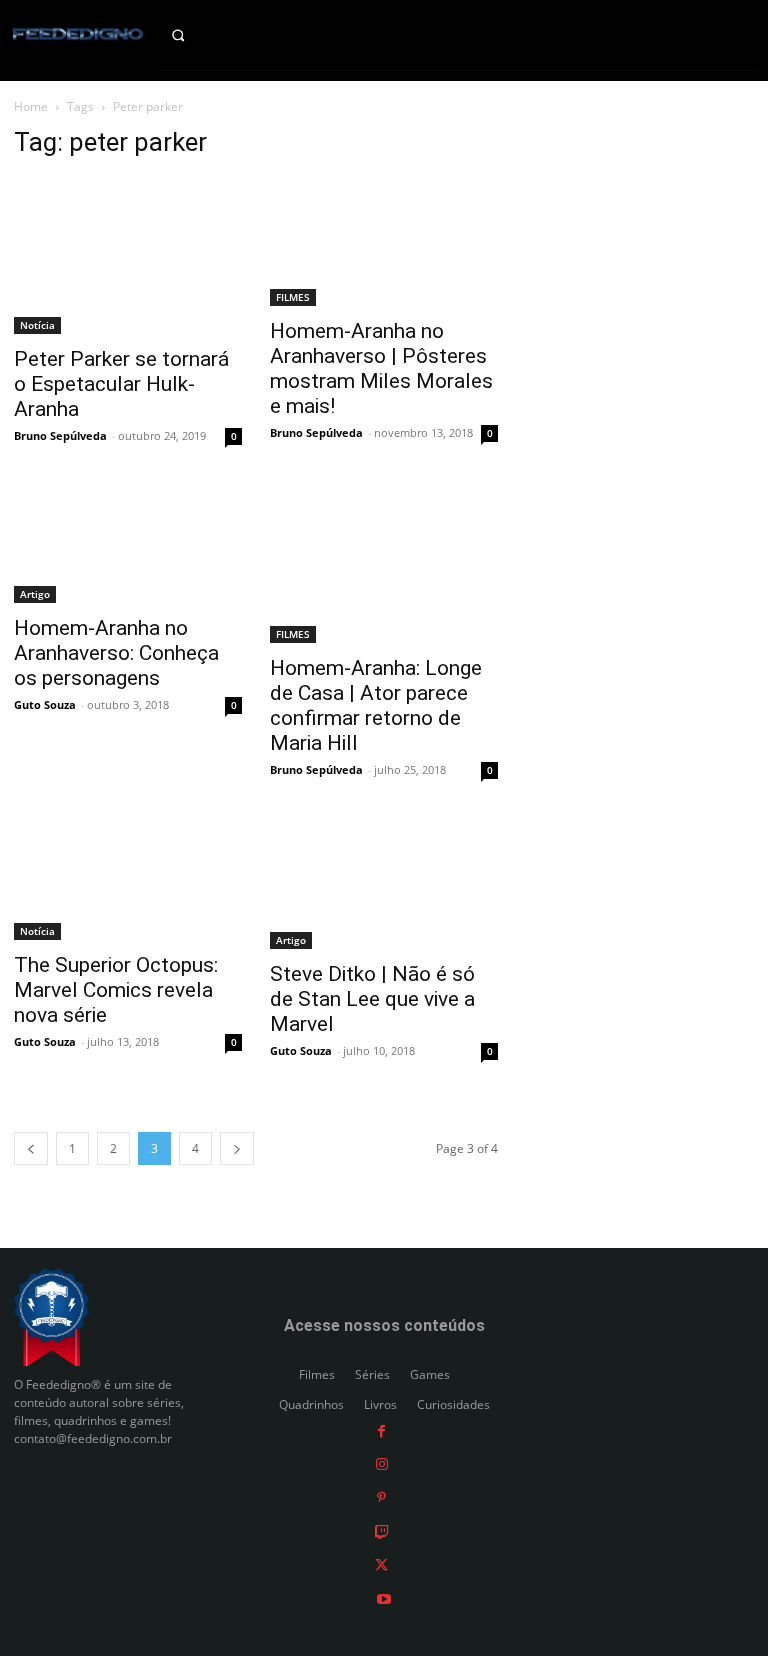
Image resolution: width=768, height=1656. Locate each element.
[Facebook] (381, 1429)
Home (31, 106)
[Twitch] (382, 1530)
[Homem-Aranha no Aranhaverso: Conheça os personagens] (128, 545)
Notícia (37, 325)
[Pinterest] (381, 1497)
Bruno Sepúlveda (60, 435)
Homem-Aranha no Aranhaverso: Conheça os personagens (116, 653)
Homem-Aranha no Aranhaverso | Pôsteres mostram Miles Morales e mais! (381, 368)
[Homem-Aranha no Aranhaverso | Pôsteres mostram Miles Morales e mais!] (384, 242)
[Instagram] (382, 1463)
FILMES (293, 297)
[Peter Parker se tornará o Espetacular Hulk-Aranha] (128, 256)
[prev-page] (31, 1148)
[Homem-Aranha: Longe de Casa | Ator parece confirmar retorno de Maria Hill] (384, 565)
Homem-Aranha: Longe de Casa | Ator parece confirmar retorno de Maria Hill (376, 705)
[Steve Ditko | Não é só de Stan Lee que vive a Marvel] (384, 885)
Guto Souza (45, 704)
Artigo (35, 594)
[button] (192, 35)
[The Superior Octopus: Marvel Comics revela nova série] (128, 880)
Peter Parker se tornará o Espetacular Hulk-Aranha (121, 384)
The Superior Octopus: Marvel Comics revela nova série (116, 990)
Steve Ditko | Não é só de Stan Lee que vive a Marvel (372, 999)
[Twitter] (381, 1564)
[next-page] (237, 1148)
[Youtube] (384, 1597)
